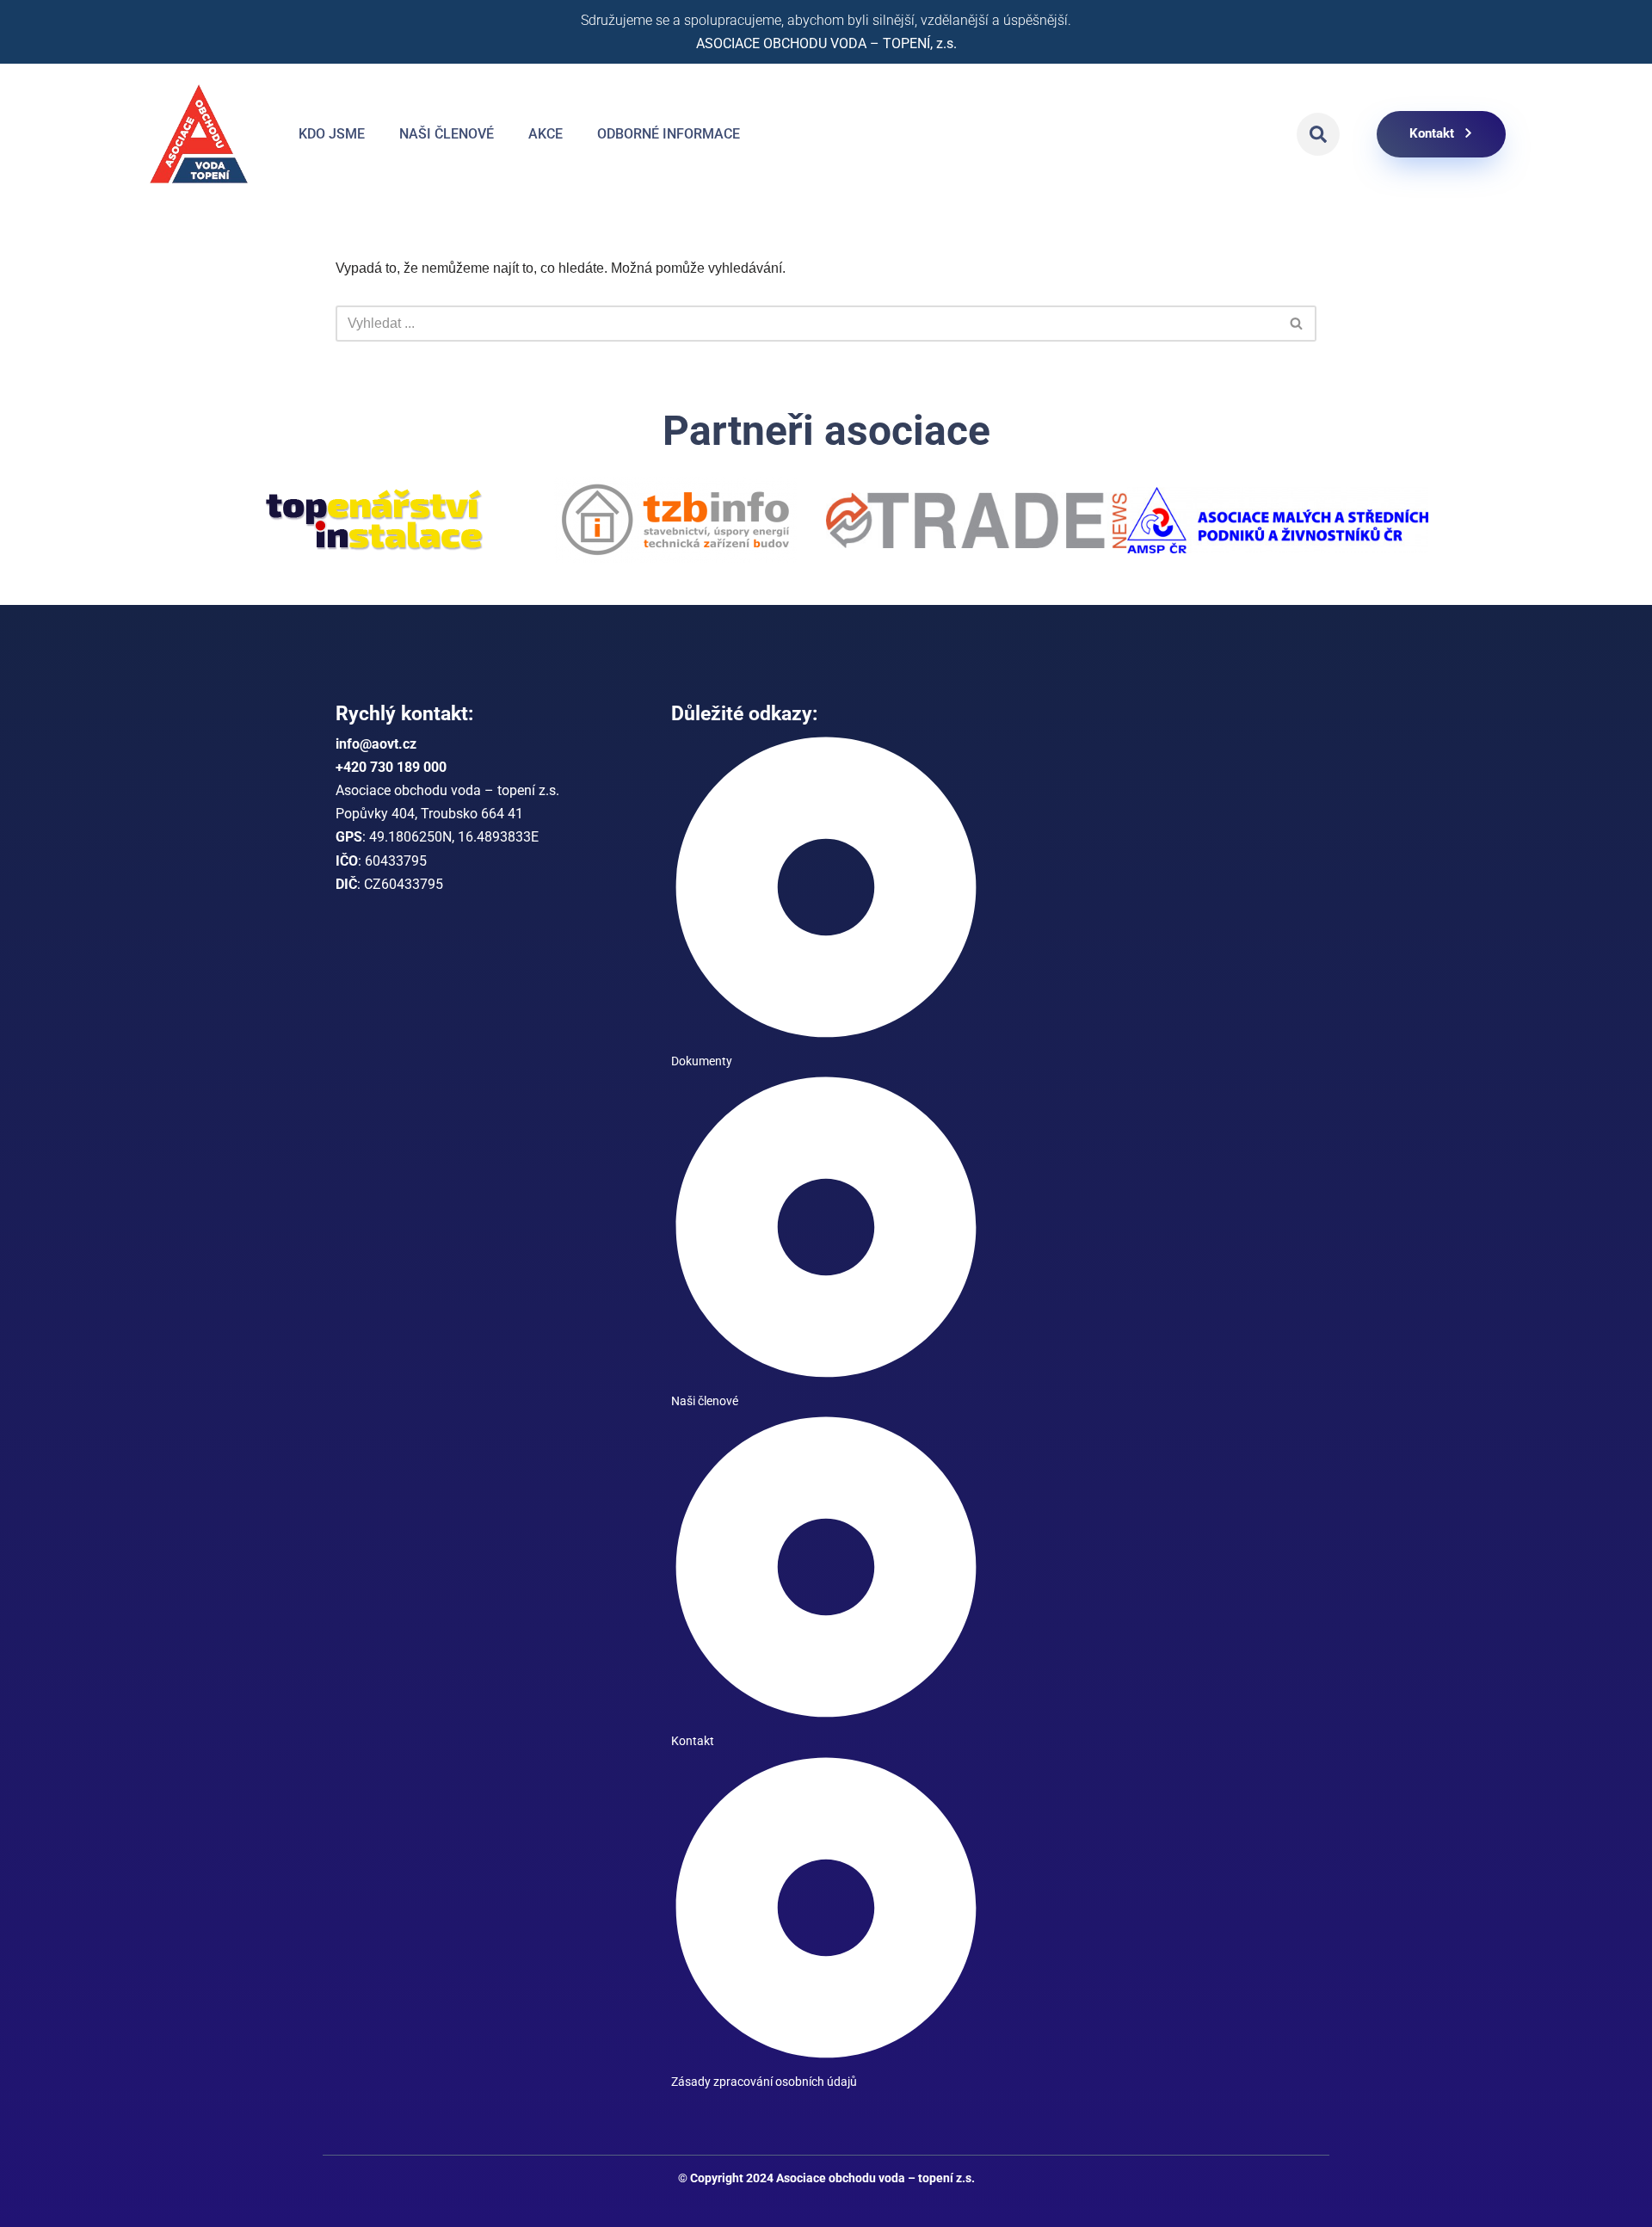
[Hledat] (1297, 324)
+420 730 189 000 (391, 767)
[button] (1318, 134)
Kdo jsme (332, 134)
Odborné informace (669, 134)
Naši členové (447, 134)
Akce (546, 134)
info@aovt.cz (376, 744)
